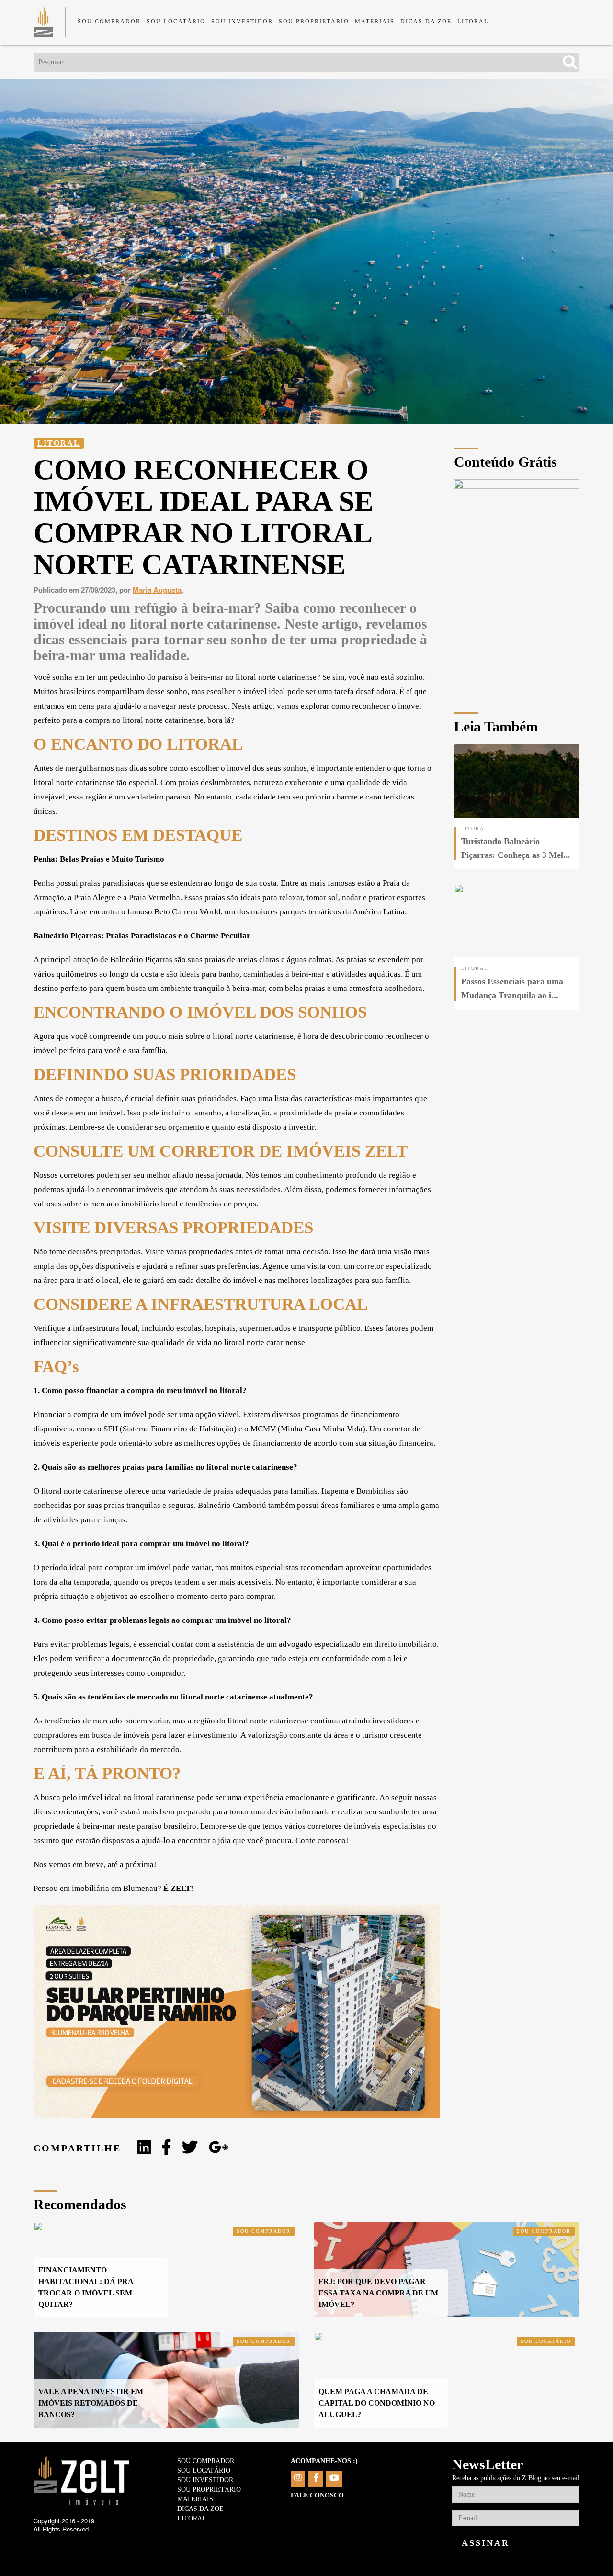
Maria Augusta (157, 590)
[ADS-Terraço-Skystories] (517, 486)
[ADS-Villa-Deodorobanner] (237, 2115)
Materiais (375, 22)
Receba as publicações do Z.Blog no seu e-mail (516, 2478)
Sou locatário (176, 22)
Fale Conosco (317, 2495)
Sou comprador (109, 22)
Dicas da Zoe (426, 22)
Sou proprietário (314, 22)
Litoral (473, 22)
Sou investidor (242, 22)
